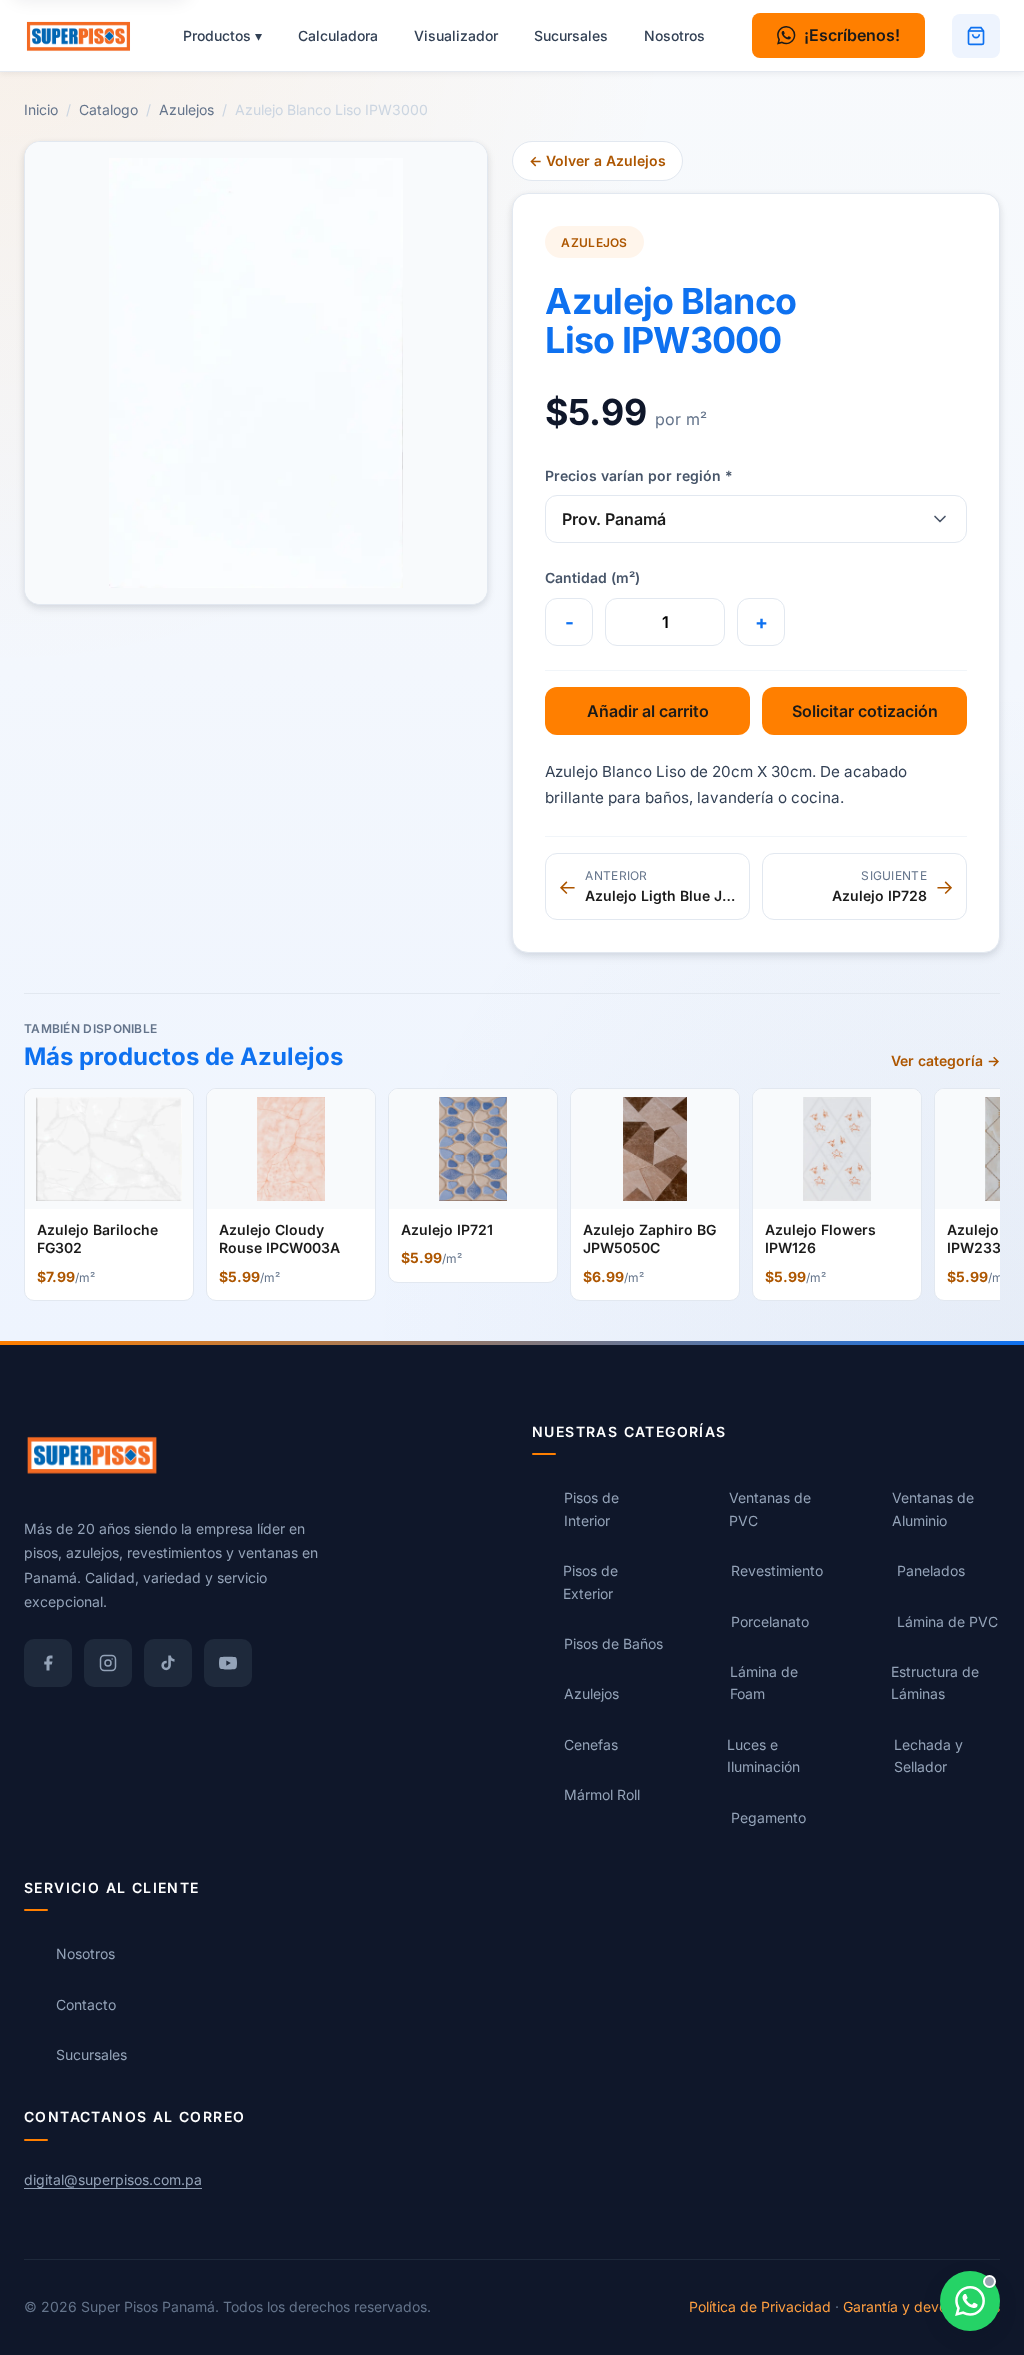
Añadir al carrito (648, 711)
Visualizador (456, 35)
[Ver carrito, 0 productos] (976, 36)
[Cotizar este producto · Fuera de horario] (970, 2301)
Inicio (41, 109)
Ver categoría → (945, 1060)
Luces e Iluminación (763, 1755)
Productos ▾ (222, 35)
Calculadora (338, 35)
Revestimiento (777, 1570)
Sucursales (571, 35)
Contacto (86, 2004)
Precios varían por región (639, 475)
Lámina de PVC (947, 1621)
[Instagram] (108, 1663)
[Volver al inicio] (88, 36)
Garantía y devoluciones (921, 2306)
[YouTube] (228, 1663)
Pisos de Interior (591, 1508)
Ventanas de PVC (770, 1508)
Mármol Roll (602, 1794)
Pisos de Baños (613, 1643)
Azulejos (186, 109)
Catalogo (108, 109)
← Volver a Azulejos (597, 160)
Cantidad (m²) (592, 577)
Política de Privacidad (760, 2306)
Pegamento (768, 1817)
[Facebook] (48, 1663)
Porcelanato (770, 1621)
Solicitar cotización (865, 711)
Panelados (931, 1570)
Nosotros (674, 35)
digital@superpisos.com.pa (113, 2179)
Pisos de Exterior (590, 1581)
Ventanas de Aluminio (933, 1508)
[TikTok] (168, 1663)
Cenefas (591, 1744)
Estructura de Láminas (935, 1682)
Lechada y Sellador (928, 1755)
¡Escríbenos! (852, 35)
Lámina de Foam (764, 1682)
